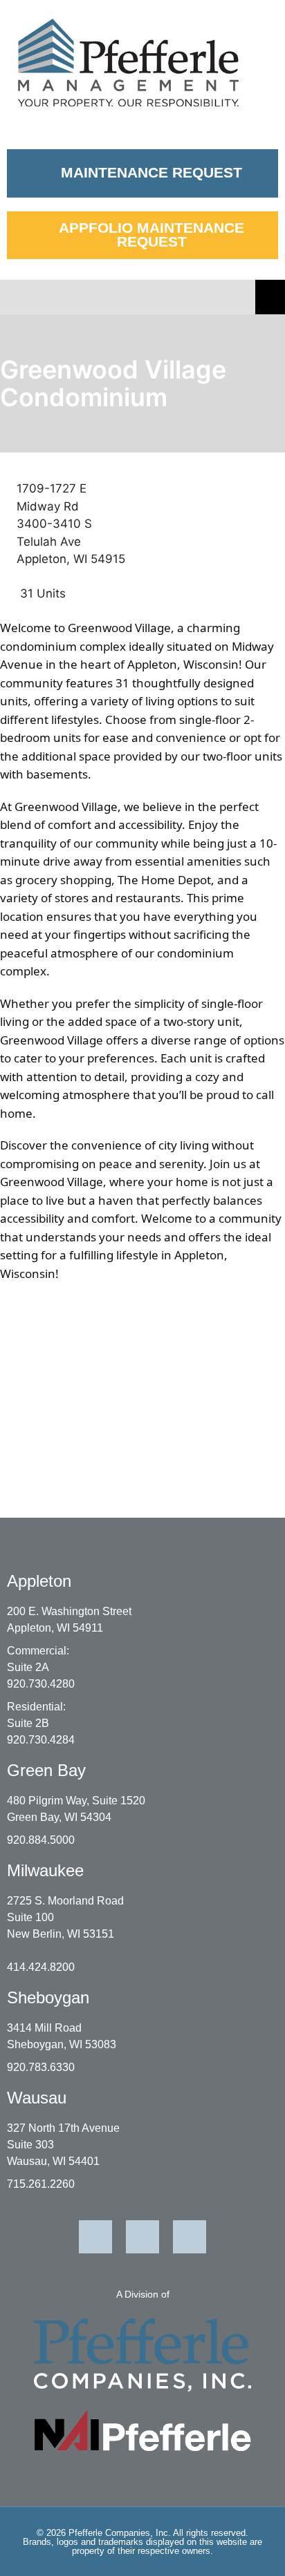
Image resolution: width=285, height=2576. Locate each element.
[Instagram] (190, 2237)
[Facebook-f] (142, 2237)
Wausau (37, 2098)
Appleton (39, 1581)
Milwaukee (45, 1870)
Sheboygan (48, 1997)
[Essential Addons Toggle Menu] (270, 297)
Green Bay (46, 1770)
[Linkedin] (95, 2237)
